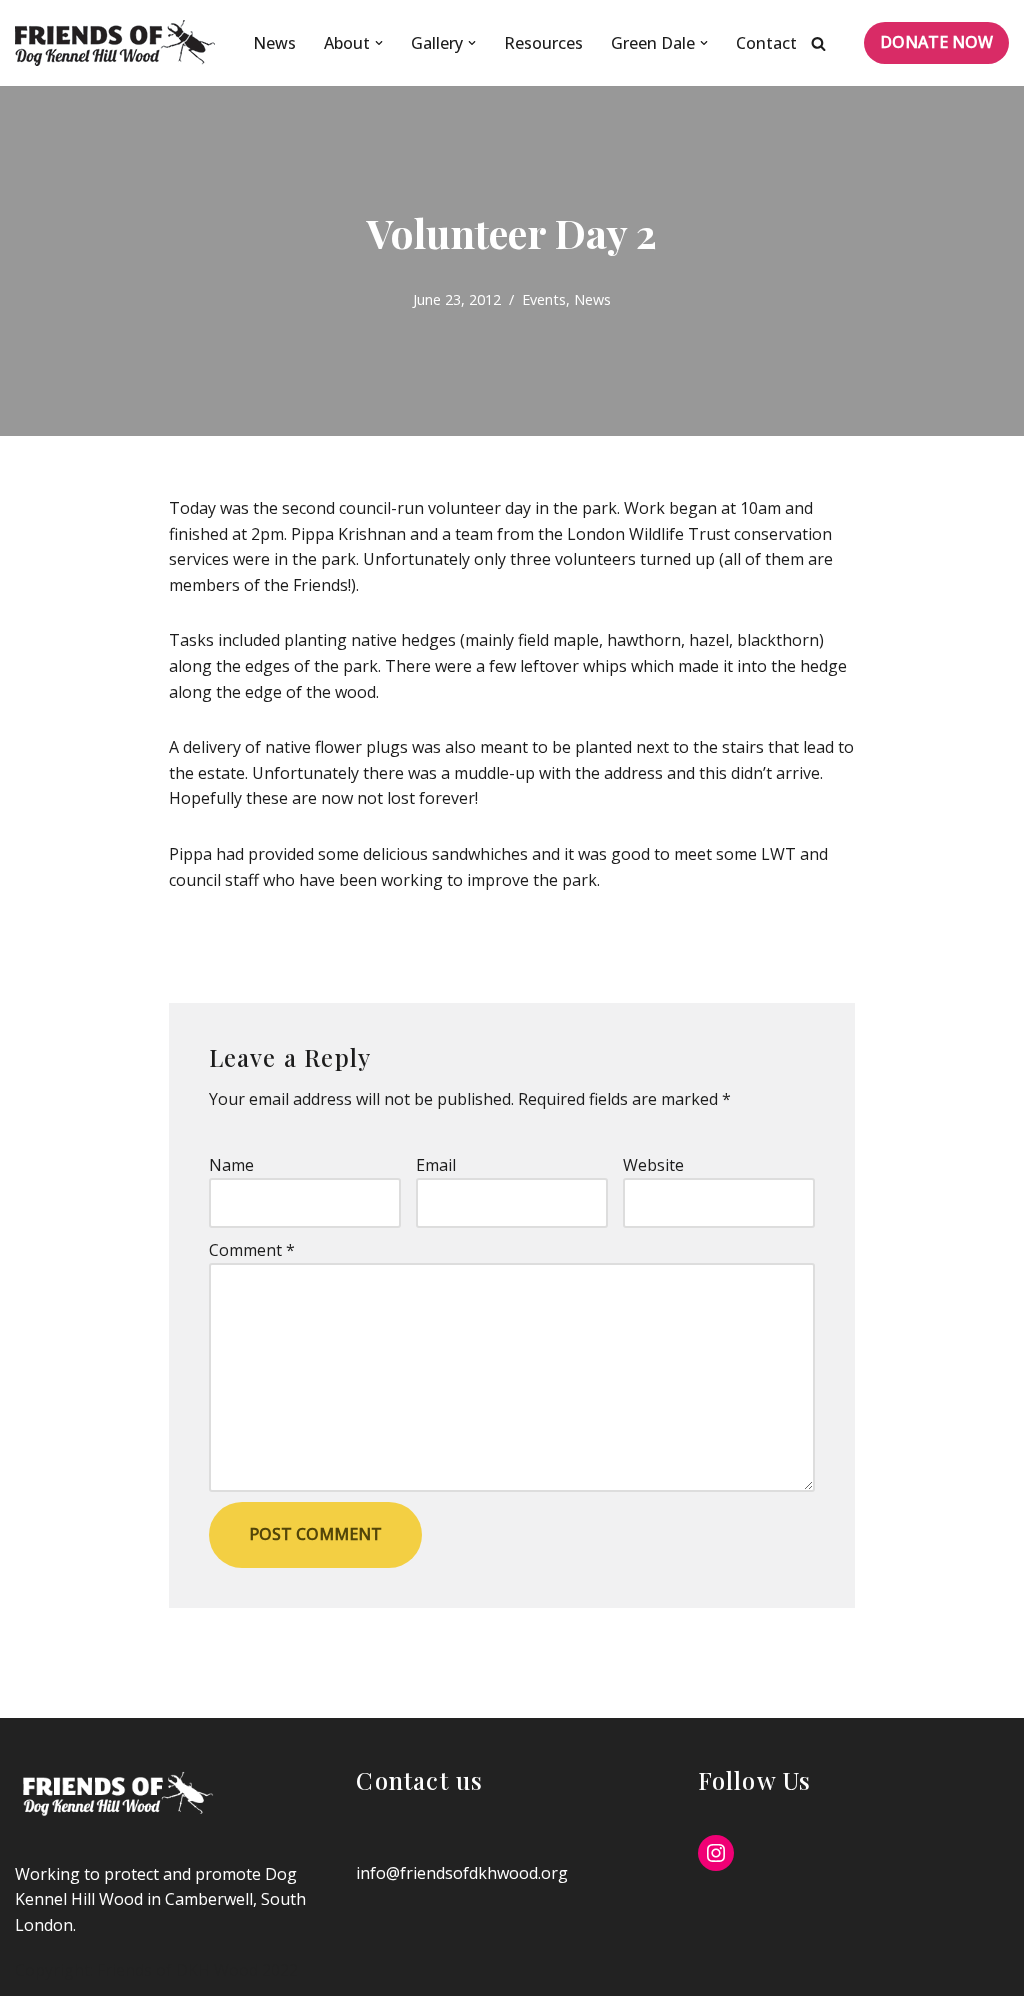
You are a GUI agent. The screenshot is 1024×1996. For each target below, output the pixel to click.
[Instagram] (716, 1853)
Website (653, 1165)
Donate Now (936, 42)
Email (436, 1165)
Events (544, 299)
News (274, 43)
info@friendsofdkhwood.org (462, 1873)
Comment (252, 1250)
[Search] (818, 43)
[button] (379, 43)
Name (231, 1165)
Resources (543, 43)
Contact (766, 43)
